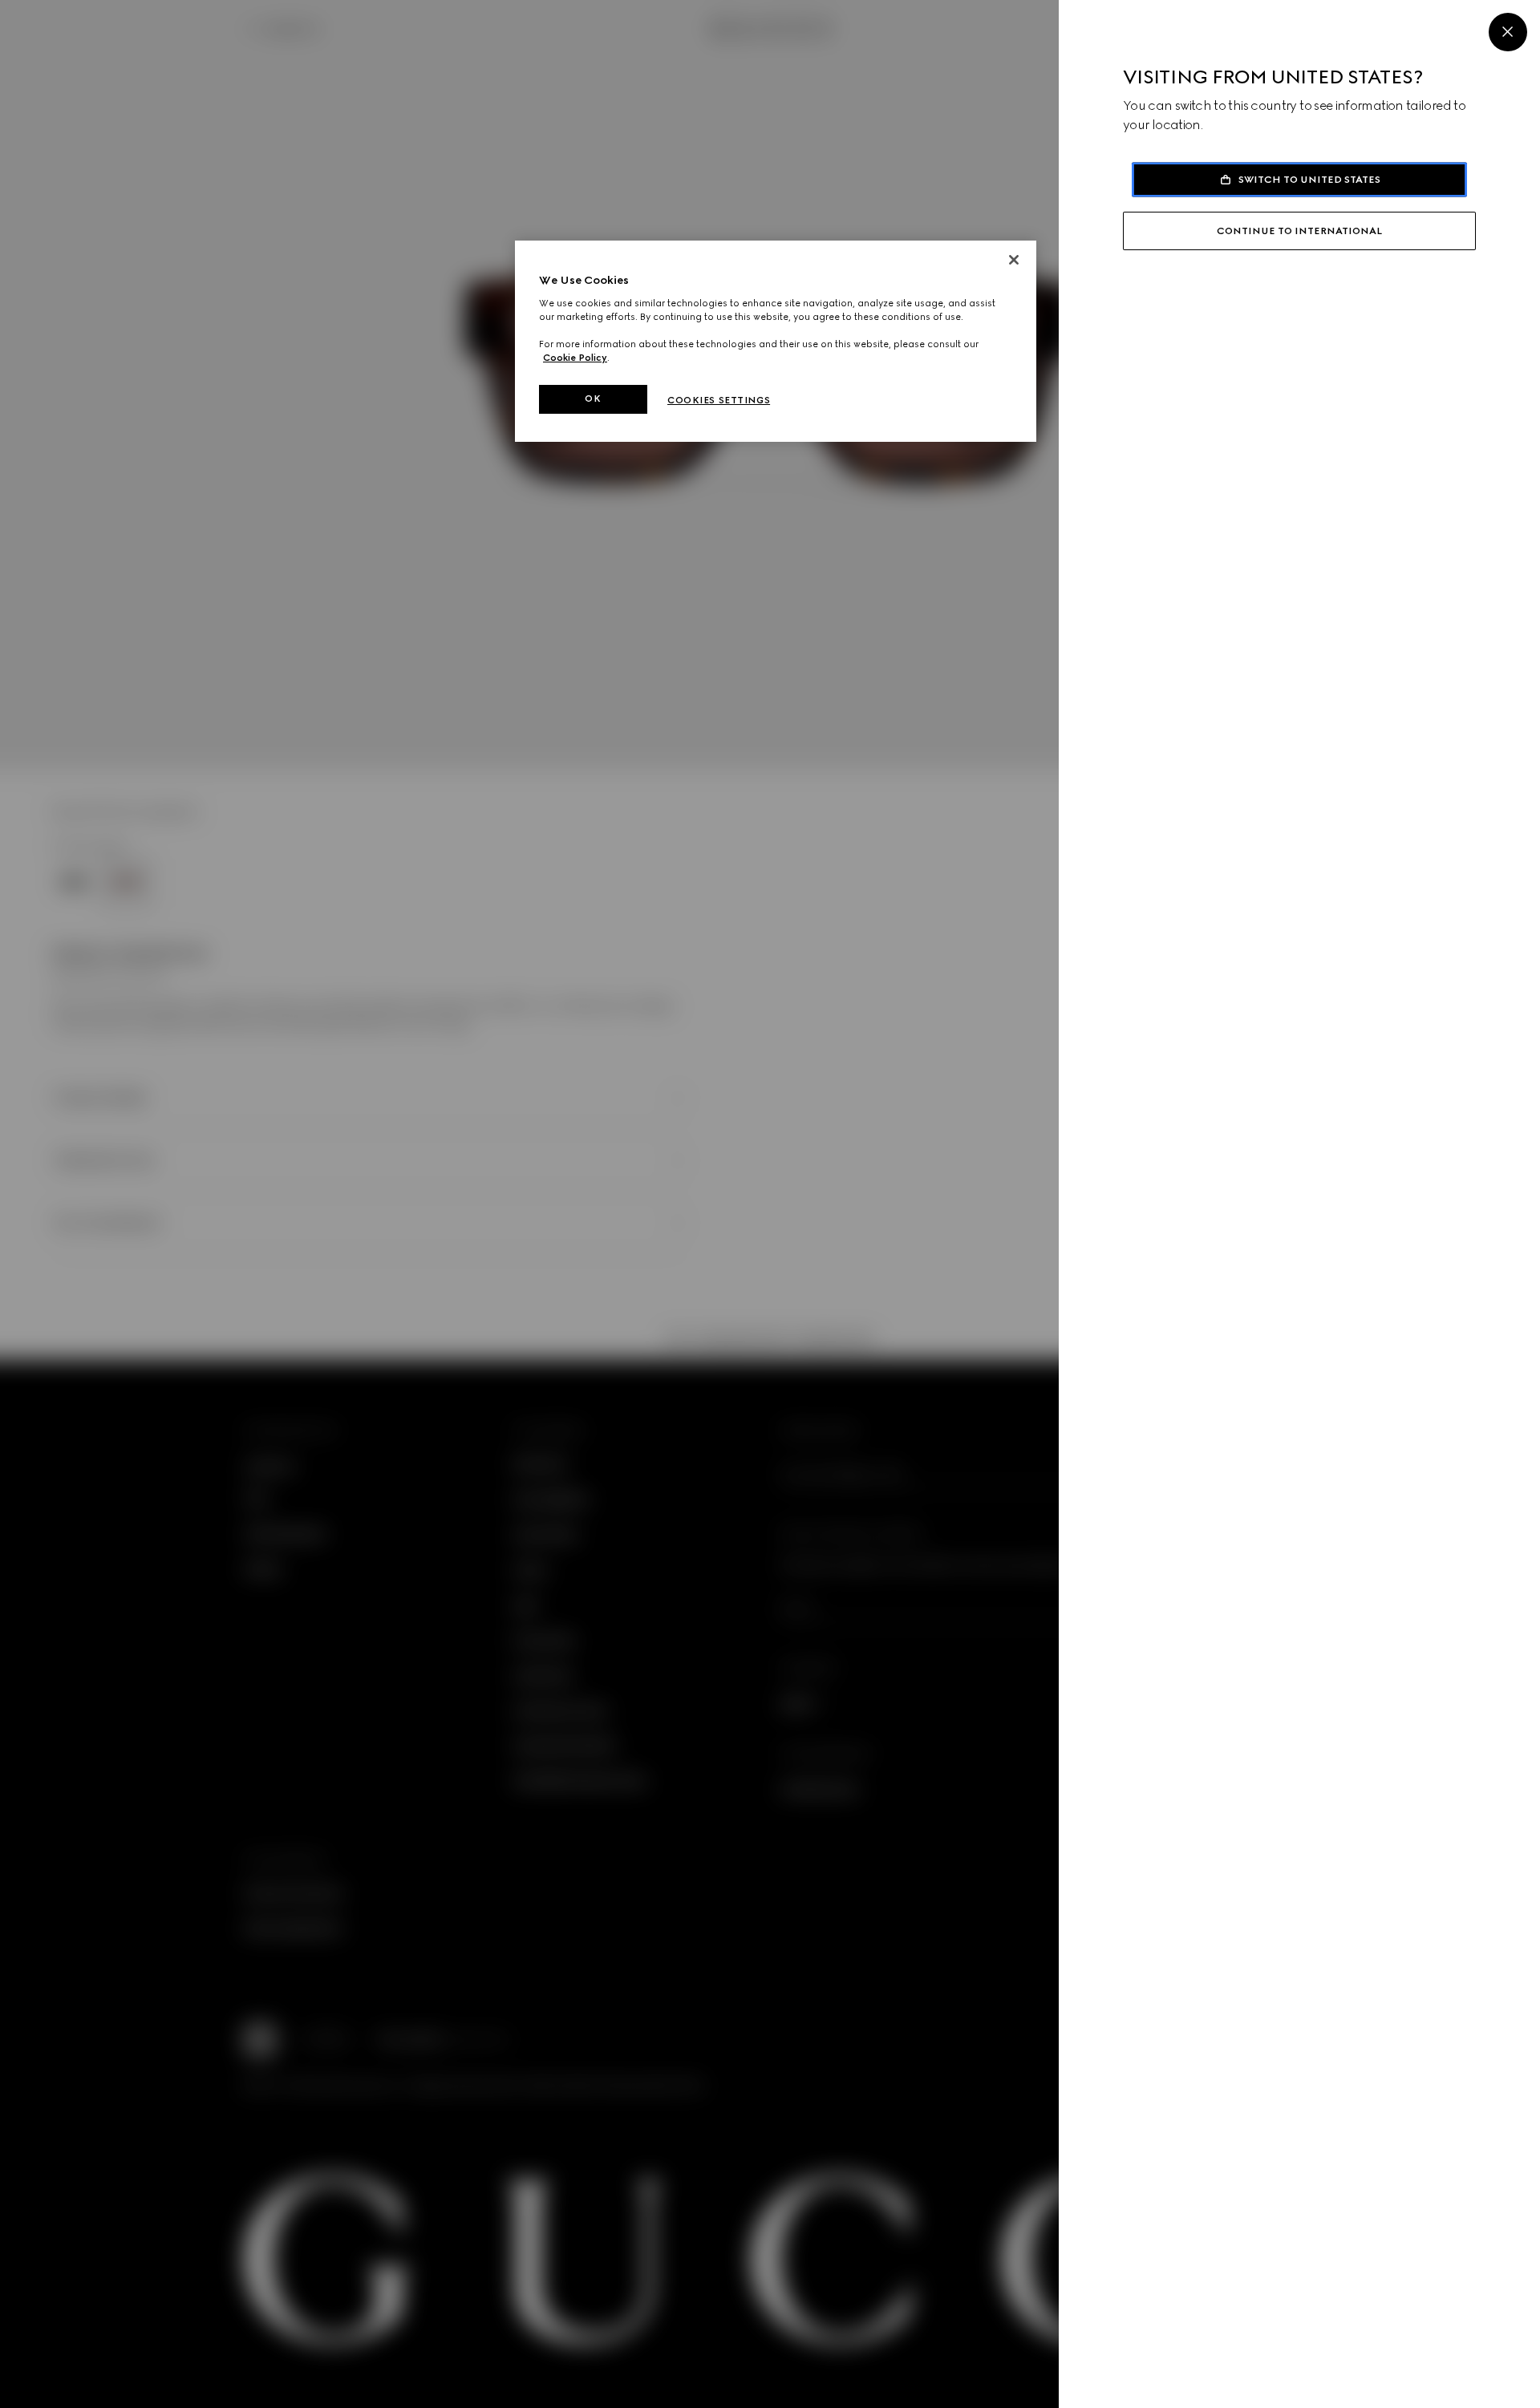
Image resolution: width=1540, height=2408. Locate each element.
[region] (776, 341)
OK (593, 399)
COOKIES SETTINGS (719, 400)
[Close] (1508, 32)
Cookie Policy (575, 358)
